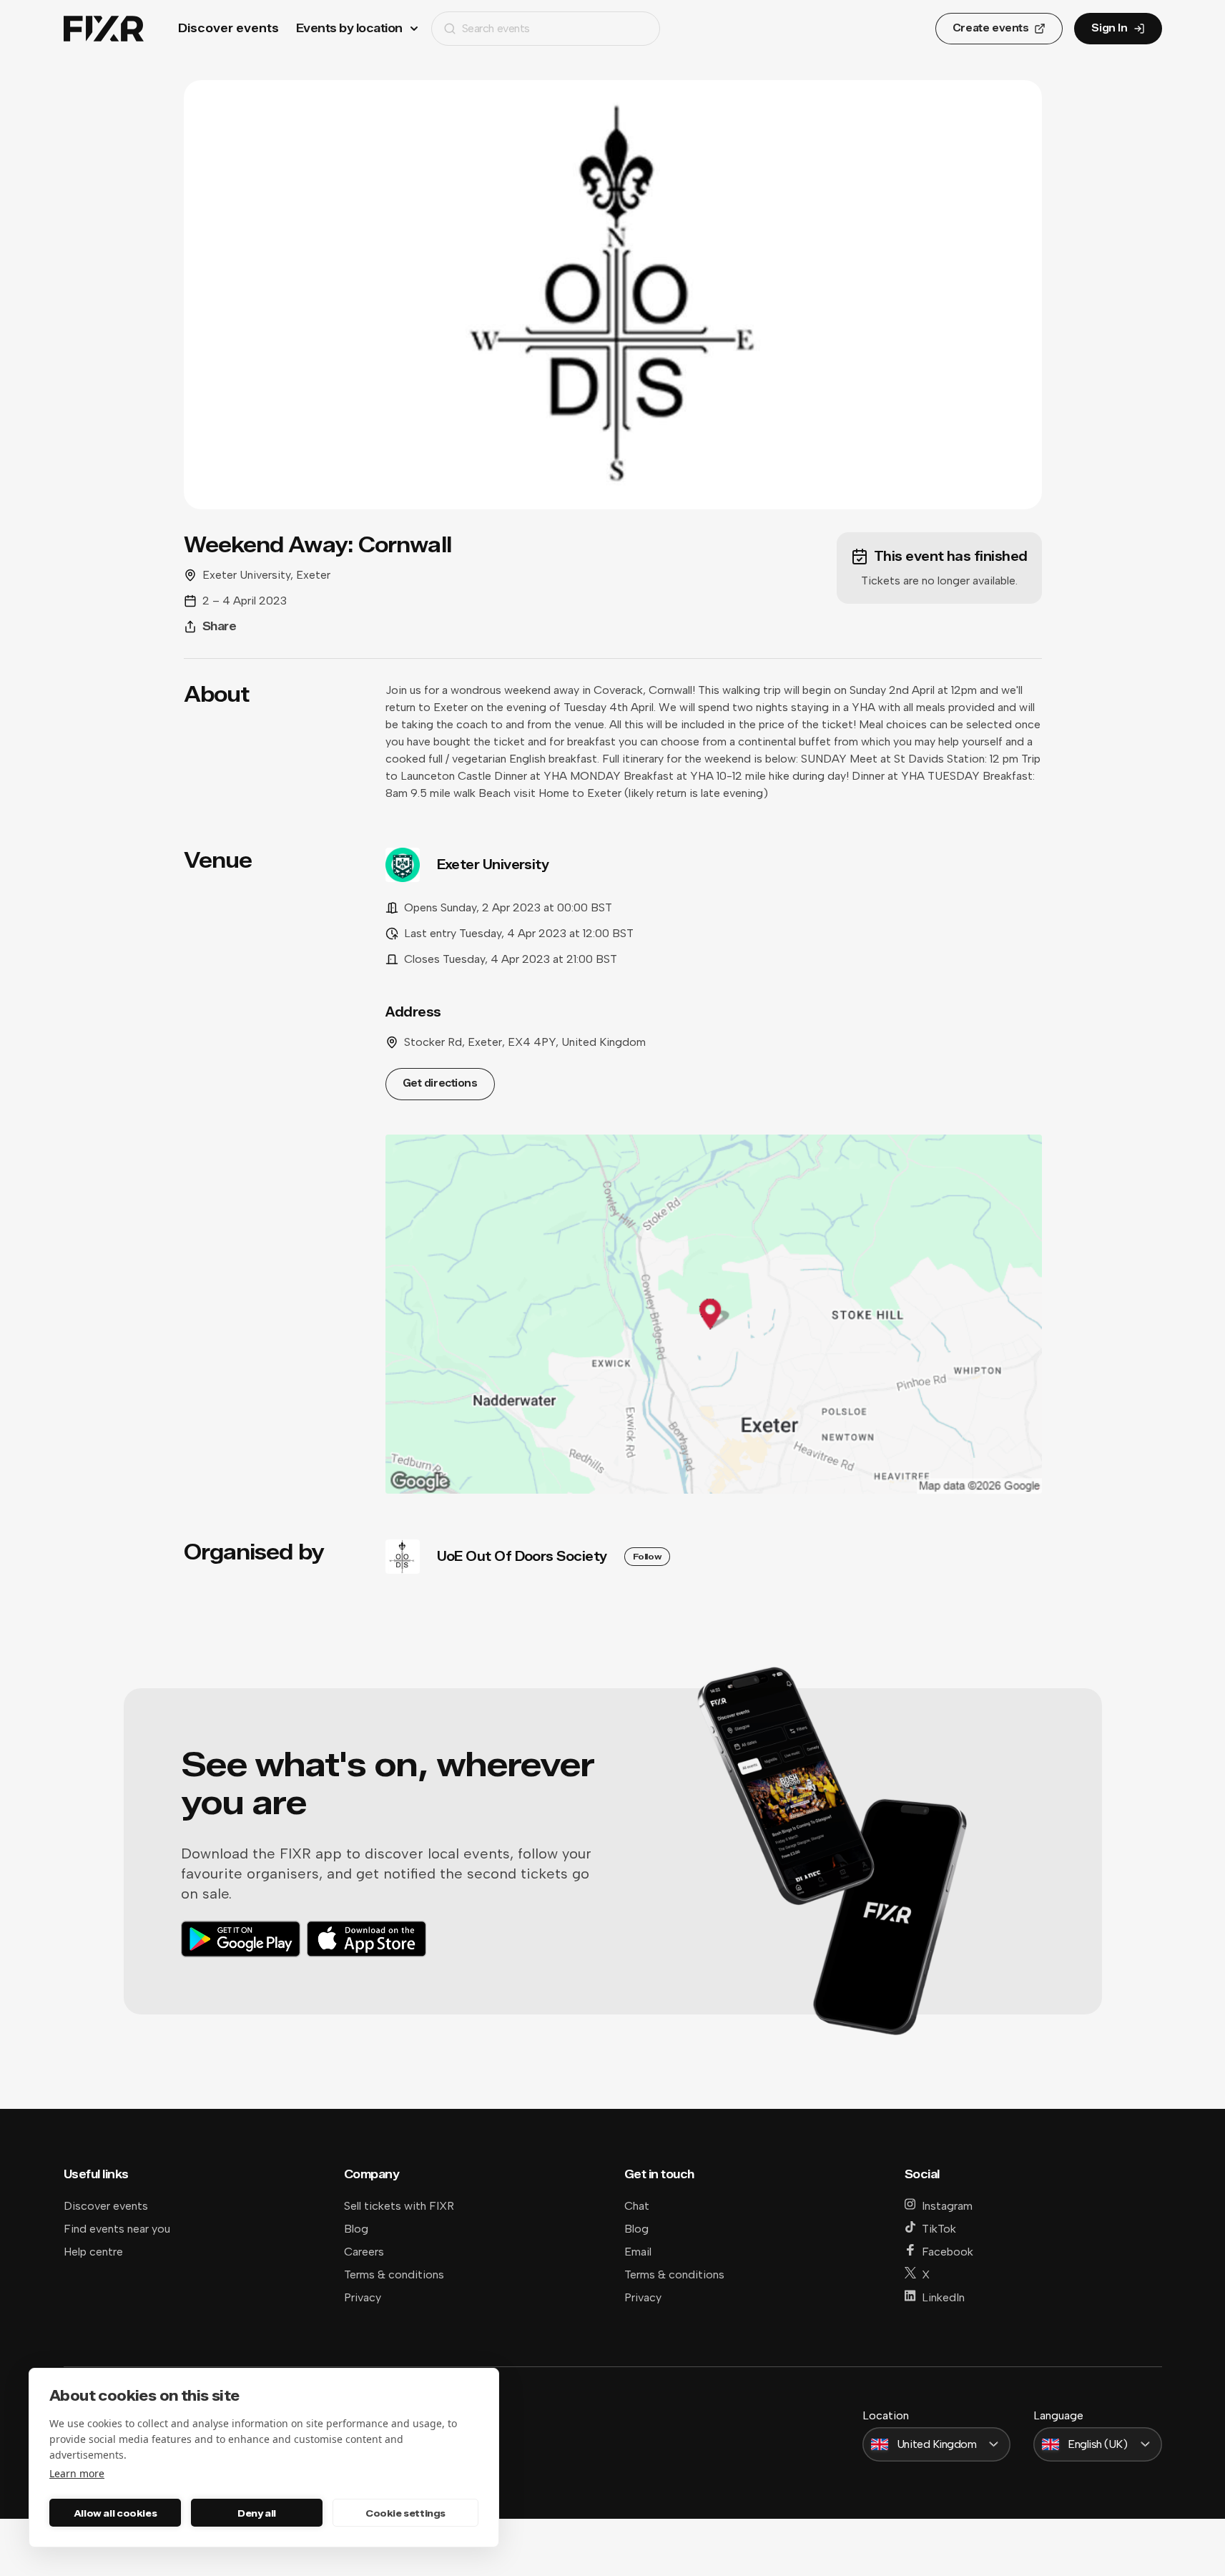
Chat (637, 2206)
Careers (364, 2252)
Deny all (257, 2513)
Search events (496, 28)
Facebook (948, 2252)
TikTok (939, 2229)
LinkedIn (943, 2297)
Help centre (93, 2252)
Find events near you (117, 2229)
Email (638, 2252)
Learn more (77, 2473)
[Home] (104, 29)
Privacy (363, 2297)
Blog (356, 2229)
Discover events (228, 28)
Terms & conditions (394, 2274)
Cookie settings (405, 2513)
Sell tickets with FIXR (399, 2206)
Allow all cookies (115, 2513)
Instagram (947, 2206)
